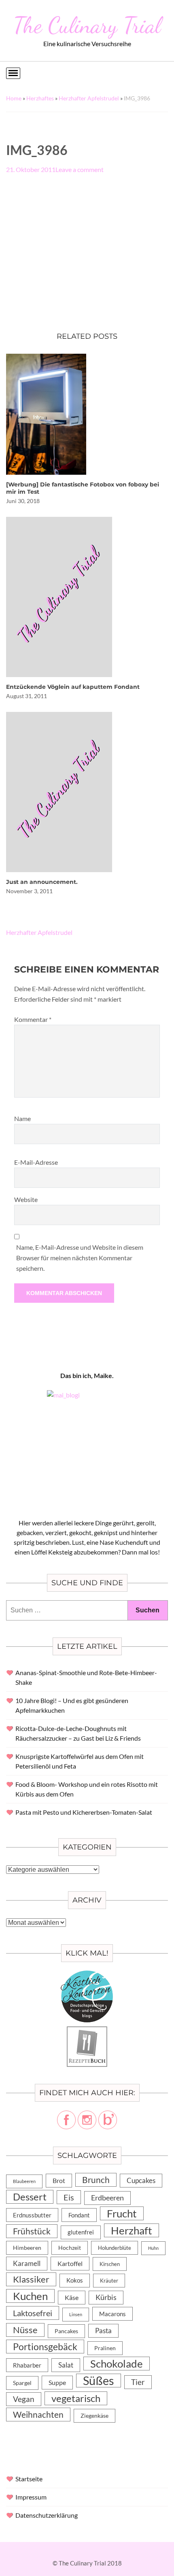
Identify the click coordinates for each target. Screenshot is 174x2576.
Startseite (29, 2479)
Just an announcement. (42, 882)
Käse (72, 2297)
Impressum (31, 2497)
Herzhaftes (40, 98)
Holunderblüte (115, 2248)
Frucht (122, 2213)
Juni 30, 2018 (23, 501)
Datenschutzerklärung (47, 2515)
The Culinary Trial (87, 25)
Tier (138, 2382)
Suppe (57, 2382)
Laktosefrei (33, 2313)
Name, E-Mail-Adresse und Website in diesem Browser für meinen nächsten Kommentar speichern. (80, 1258)
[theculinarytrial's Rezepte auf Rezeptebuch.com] (87, 2031)
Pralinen (105, 2348)
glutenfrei (81, 2232)
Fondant (79, 2215)
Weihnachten (38, 2415)
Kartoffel (70, 2263)
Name (22, 1118)
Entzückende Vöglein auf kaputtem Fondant (73, 687)
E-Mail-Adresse (36, 1162)
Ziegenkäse (94, 2416)
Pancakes (66, 2331)
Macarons (112, 2314)
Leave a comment (80, 169)
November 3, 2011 (29, 891)
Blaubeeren (24, 2181)
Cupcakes (141, 2180)
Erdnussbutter (32, 2215)
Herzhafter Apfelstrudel (89, 98)
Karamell (27, 2263)
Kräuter (109, 2281)
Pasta (103, 2331)
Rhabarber (27, 2365)
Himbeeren (27, 2248)
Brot (59, 2180)
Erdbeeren (107, 2198)
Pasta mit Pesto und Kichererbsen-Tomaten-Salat (84, 1812)
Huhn (153, 2248)
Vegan (24, 2399)
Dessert (30, 2197)
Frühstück (32, 2231)
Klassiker (31, 2279)
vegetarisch (76, 2398)
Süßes (99, 2381)
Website (26, 1199)
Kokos (75, 2280)
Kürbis (106, 2297)
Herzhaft (132, 2230)
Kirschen (110, 2264)
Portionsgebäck (45, 2347)
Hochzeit (70, 2248)
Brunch (96, 2180)
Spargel (22, 2383)
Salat (66, 2365)
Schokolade (117, 2364)
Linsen (76, 2314)
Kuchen (30, 2296)
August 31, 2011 (27, 696)
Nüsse (25, 2330)
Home (14, 98)
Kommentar (33, 1019)
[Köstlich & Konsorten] (87, 1975)
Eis (69, 2197)
